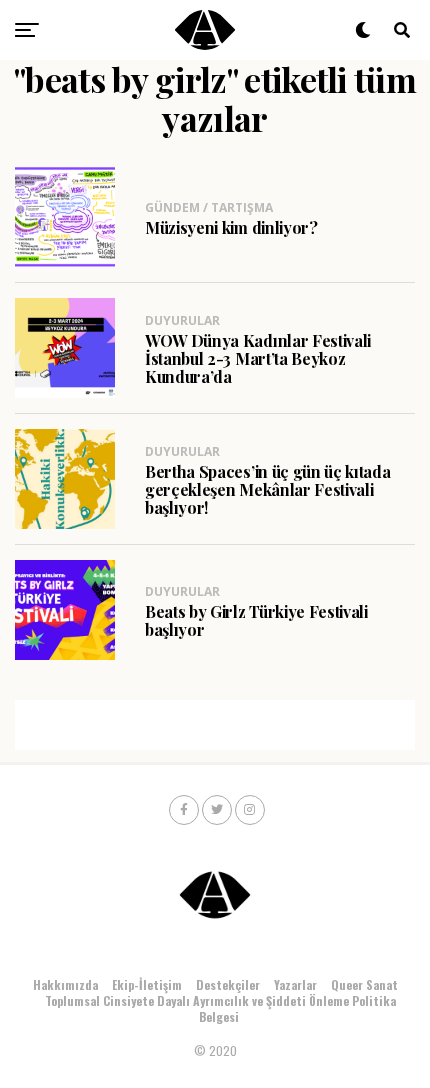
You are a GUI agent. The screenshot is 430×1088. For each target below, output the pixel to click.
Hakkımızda (65, 984)
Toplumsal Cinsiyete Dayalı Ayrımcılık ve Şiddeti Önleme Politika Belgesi (220, 1008)
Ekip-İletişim (147, 984)
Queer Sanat (364, 984)
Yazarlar (295, 984)
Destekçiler (228, 984)
